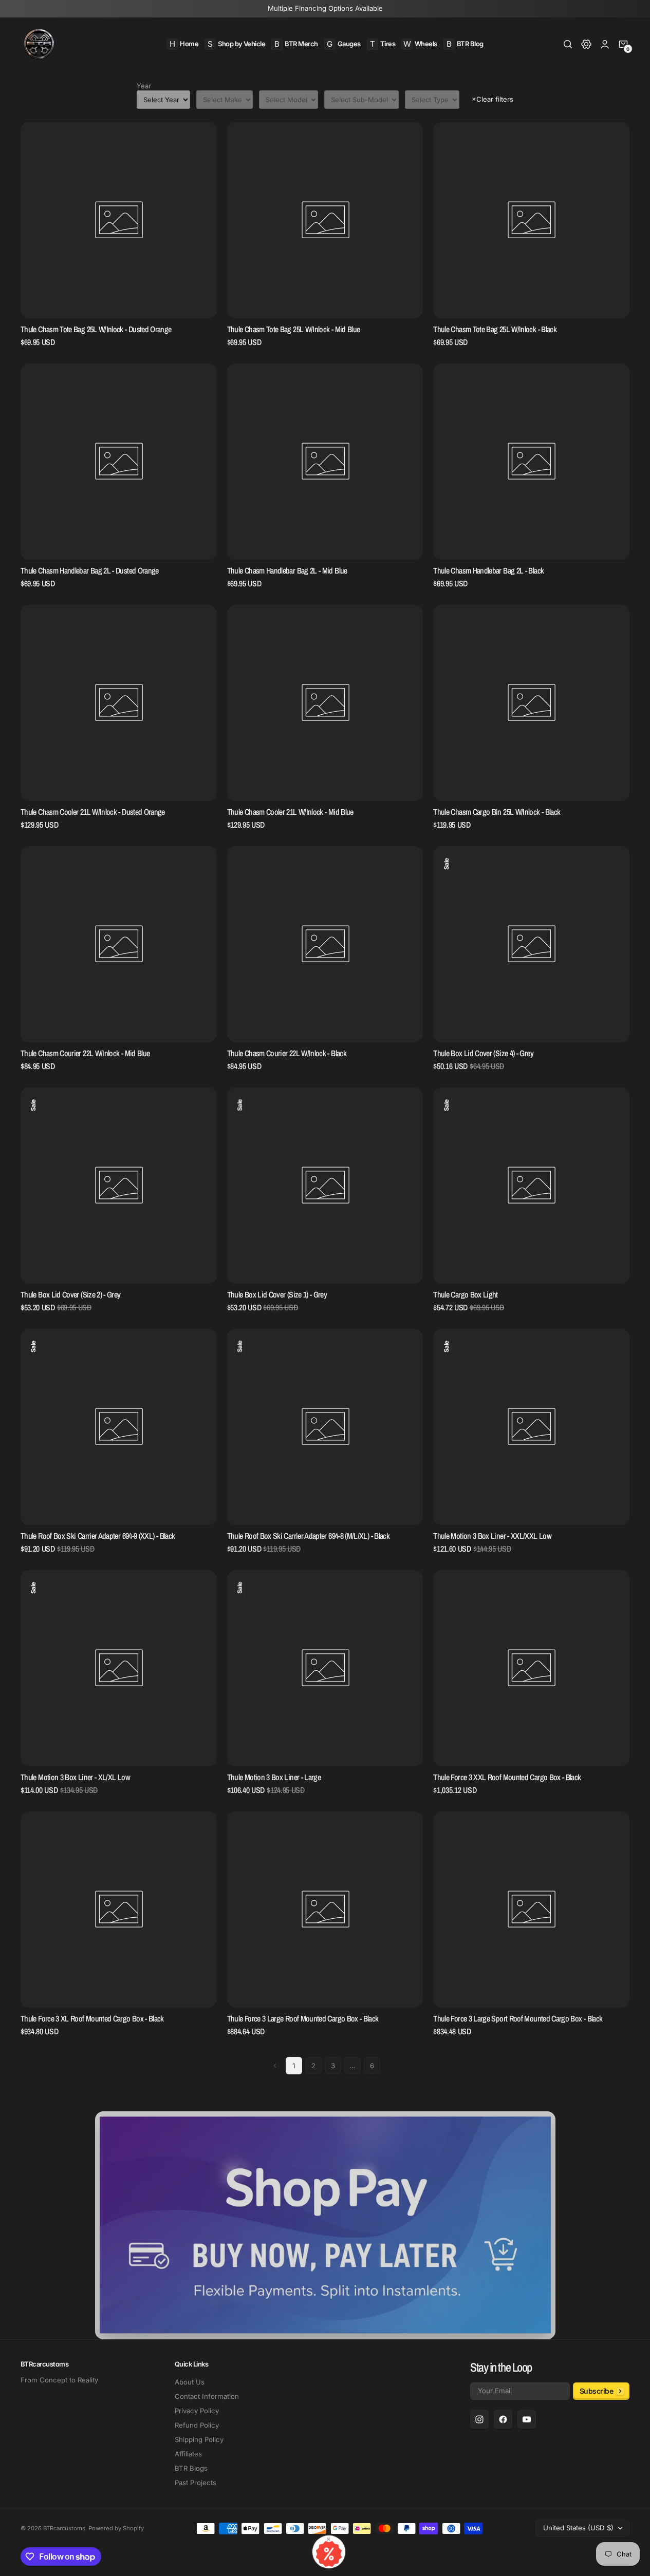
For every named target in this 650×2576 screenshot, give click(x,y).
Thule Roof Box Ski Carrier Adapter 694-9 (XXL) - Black (98, 1536)
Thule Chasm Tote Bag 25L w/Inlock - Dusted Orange (96, 329)
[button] (568, 44)
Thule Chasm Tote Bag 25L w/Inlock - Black (495, 329)
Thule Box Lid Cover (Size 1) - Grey (277, 1295)
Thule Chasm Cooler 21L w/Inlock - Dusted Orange (93, 812)
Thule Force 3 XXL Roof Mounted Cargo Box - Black (507, 1777)
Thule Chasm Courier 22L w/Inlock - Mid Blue (85, 1053)
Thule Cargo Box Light (466, 1295)
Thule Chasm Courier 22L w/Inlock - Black (287, 1053)
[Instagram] (479, 2419)
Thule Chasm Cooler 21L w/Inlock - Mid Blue (290, 812)
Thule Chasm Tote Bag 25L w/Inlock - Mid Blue (294, 329)
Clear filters (493, 99)
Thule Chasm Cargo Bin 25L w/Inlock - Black (497, 812)
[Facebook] (503, 2419)
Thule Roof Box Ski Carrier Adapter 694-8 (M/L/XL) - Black (308, 1536)
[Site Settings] (586, 44)
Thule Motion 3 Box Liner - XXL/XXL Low (492, 1536)
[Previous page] (275, 2066)
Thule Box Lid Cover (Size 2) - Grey (71, 1295)
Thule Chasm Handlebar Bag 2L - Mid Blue (287, 571)
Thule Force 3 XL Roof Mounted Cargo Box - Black (92, 2019)
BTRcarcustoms (64, 2528)
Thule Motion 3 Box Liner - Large (274, 1777)
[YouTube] (527, 2419)
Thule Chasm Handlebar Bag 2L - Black (488, 571)
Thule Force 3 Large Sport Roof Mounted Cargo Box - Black (518, 2019)
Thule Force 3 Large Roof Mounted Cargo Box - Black (303, 2019)
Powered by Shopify (116, 2528)
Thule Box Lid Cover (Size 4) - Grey (483, 1053)
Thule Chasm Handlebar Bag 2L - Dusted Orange (90, 571)
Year (144, 86)
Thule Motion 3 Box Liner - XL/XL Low (75, 1777)
